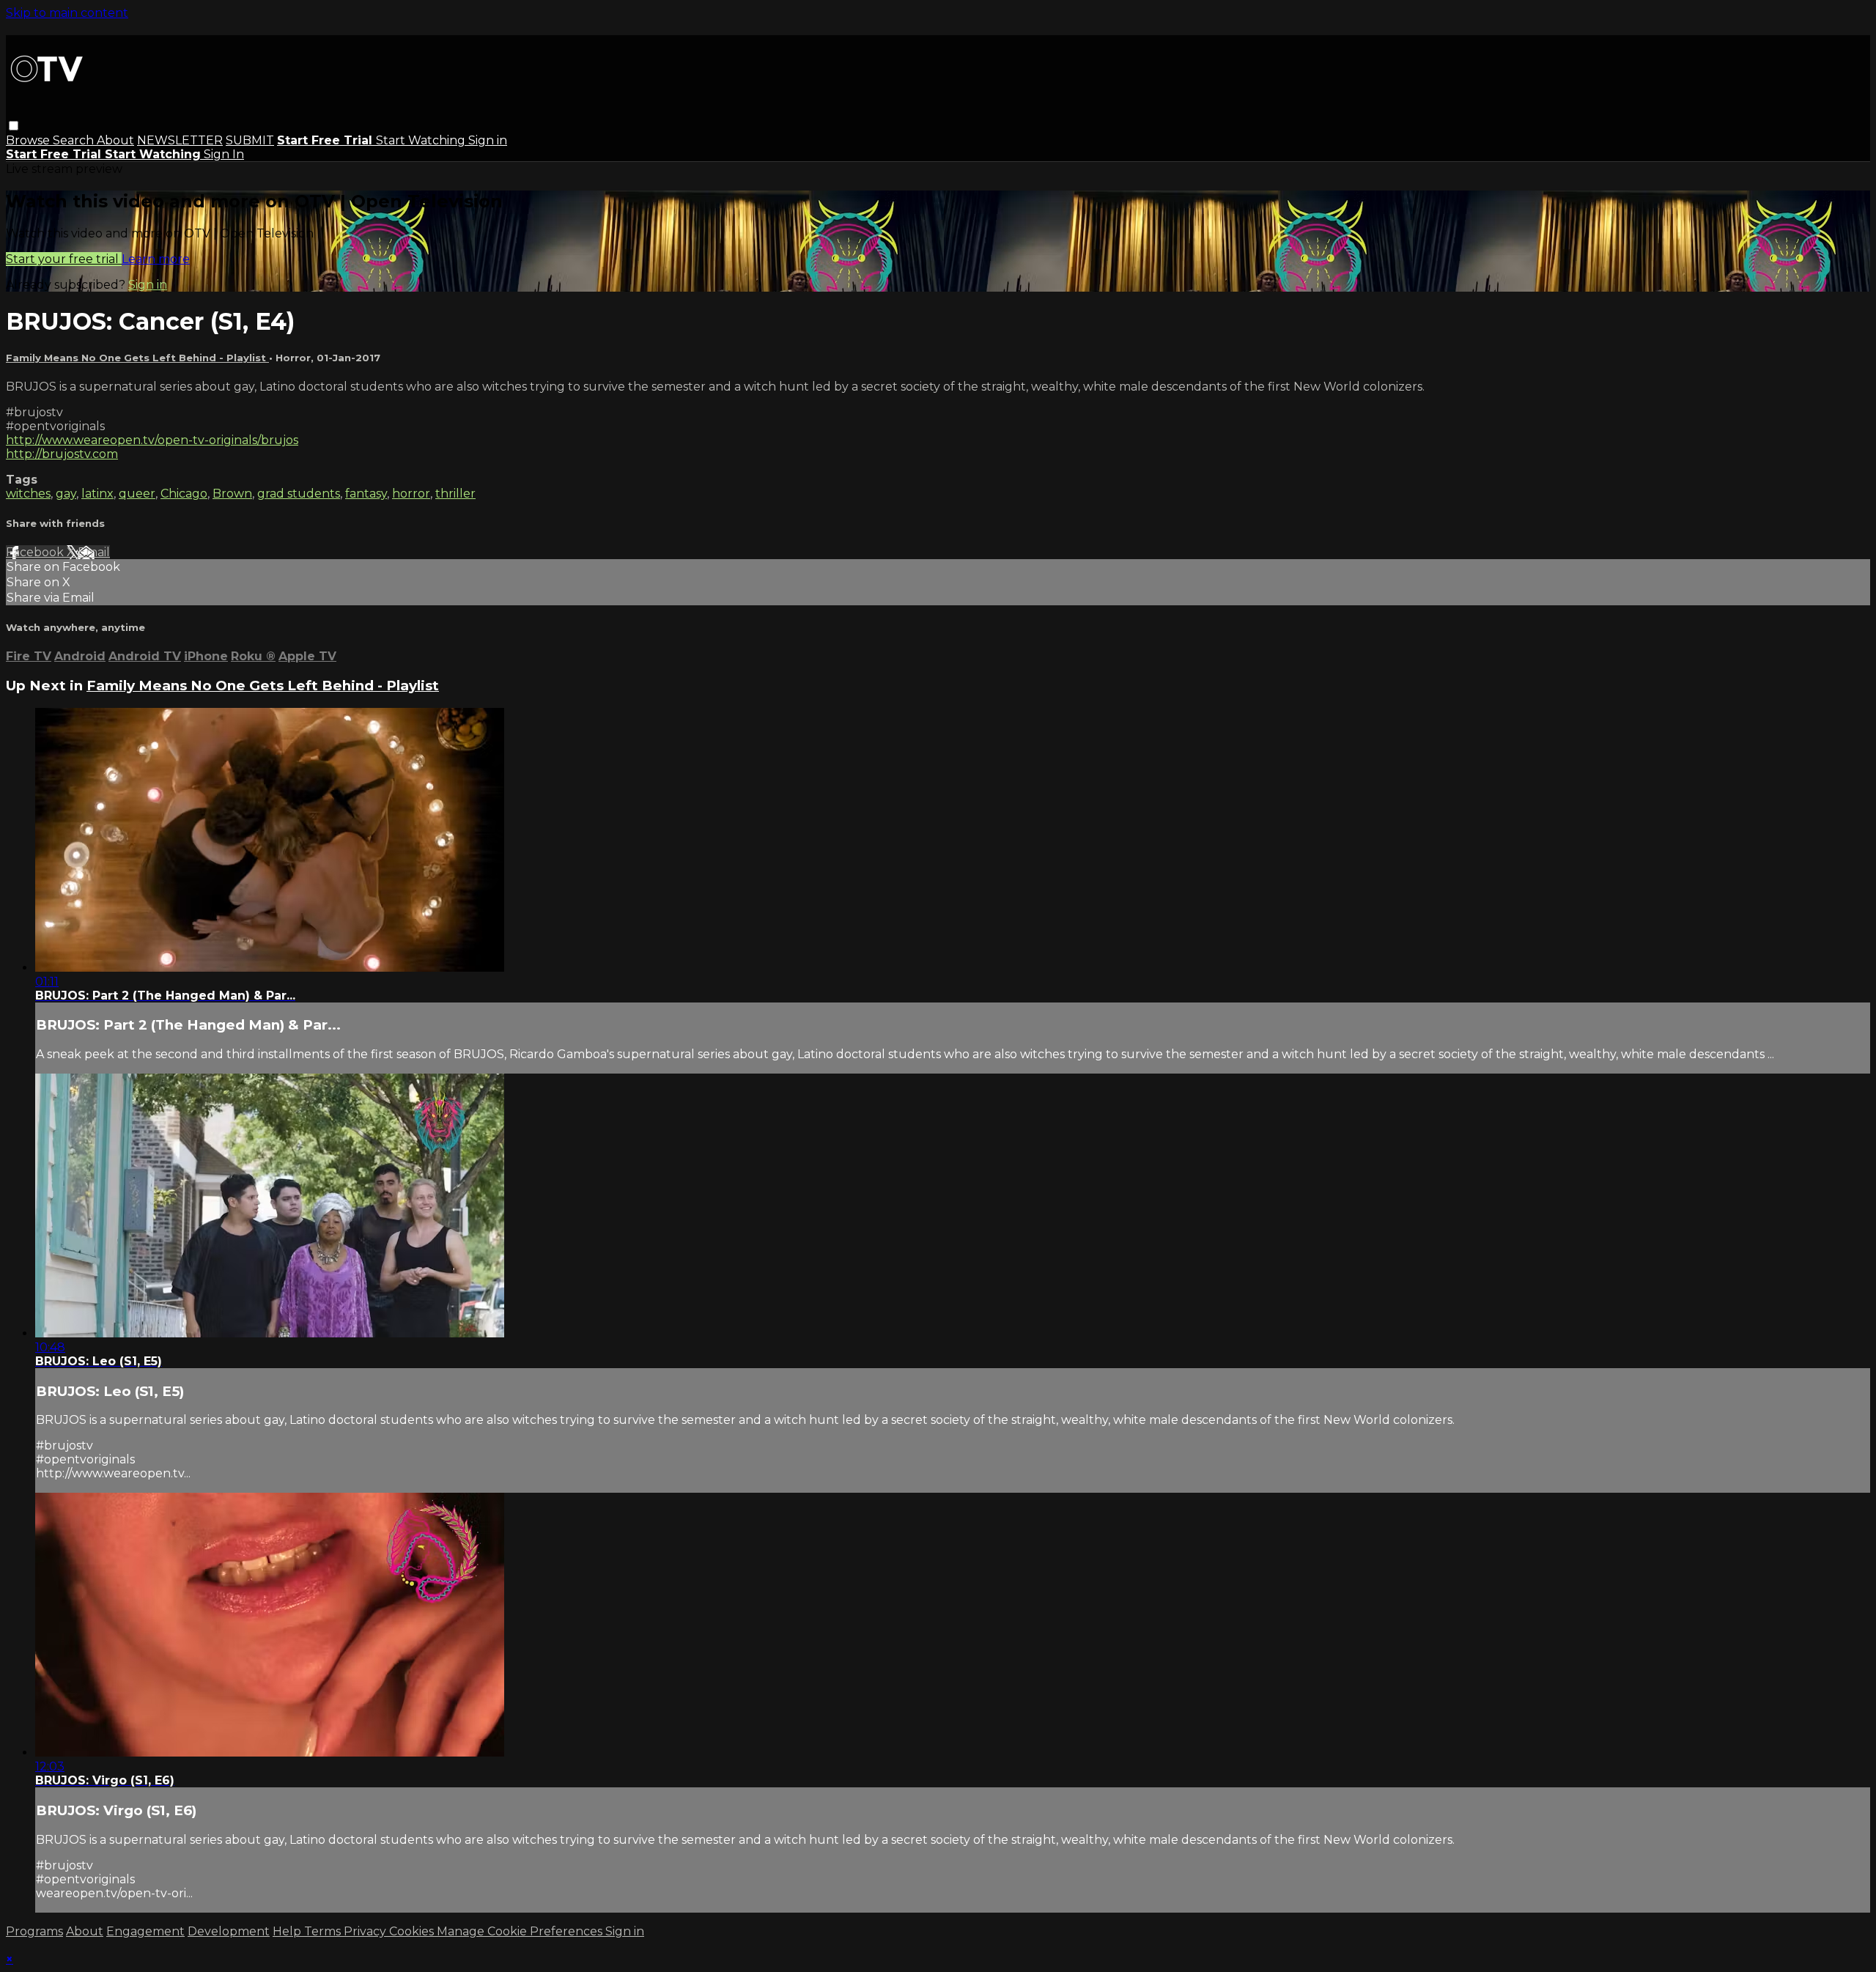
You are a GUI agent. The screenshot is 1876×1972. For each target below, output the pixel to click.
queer (137, 494)
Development (229, 1931)
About (115, 140)
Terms (324, 1931)
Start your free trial (64, 259)
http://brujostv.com (62, 454)
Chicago (184, 494)
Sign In (224, 154)
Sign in (488, 140)
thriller (455, 494)
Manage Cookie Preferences (521, 1931)
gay (66, 494)
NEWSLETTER (180, 140)
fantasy (366, 494)
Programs (34, 1931)
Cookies (413, 1931)
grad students (299, 494)
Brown (232, 494)
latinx (97, 494)
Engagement (145, 1931)
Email (94, 552)
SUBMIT (250, 140)
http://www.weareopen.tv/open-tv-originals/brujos (152, 440)
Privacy (366, 1931)
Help (288, 1931)
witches (28, 494)
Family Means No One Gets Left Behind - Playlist (137, 358)
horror (411, 494)
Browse (29, 140)
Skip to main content (67, 13)
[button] (14, 126)
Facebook (36, 552)
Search (75, 140)
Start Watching (422, 140)
